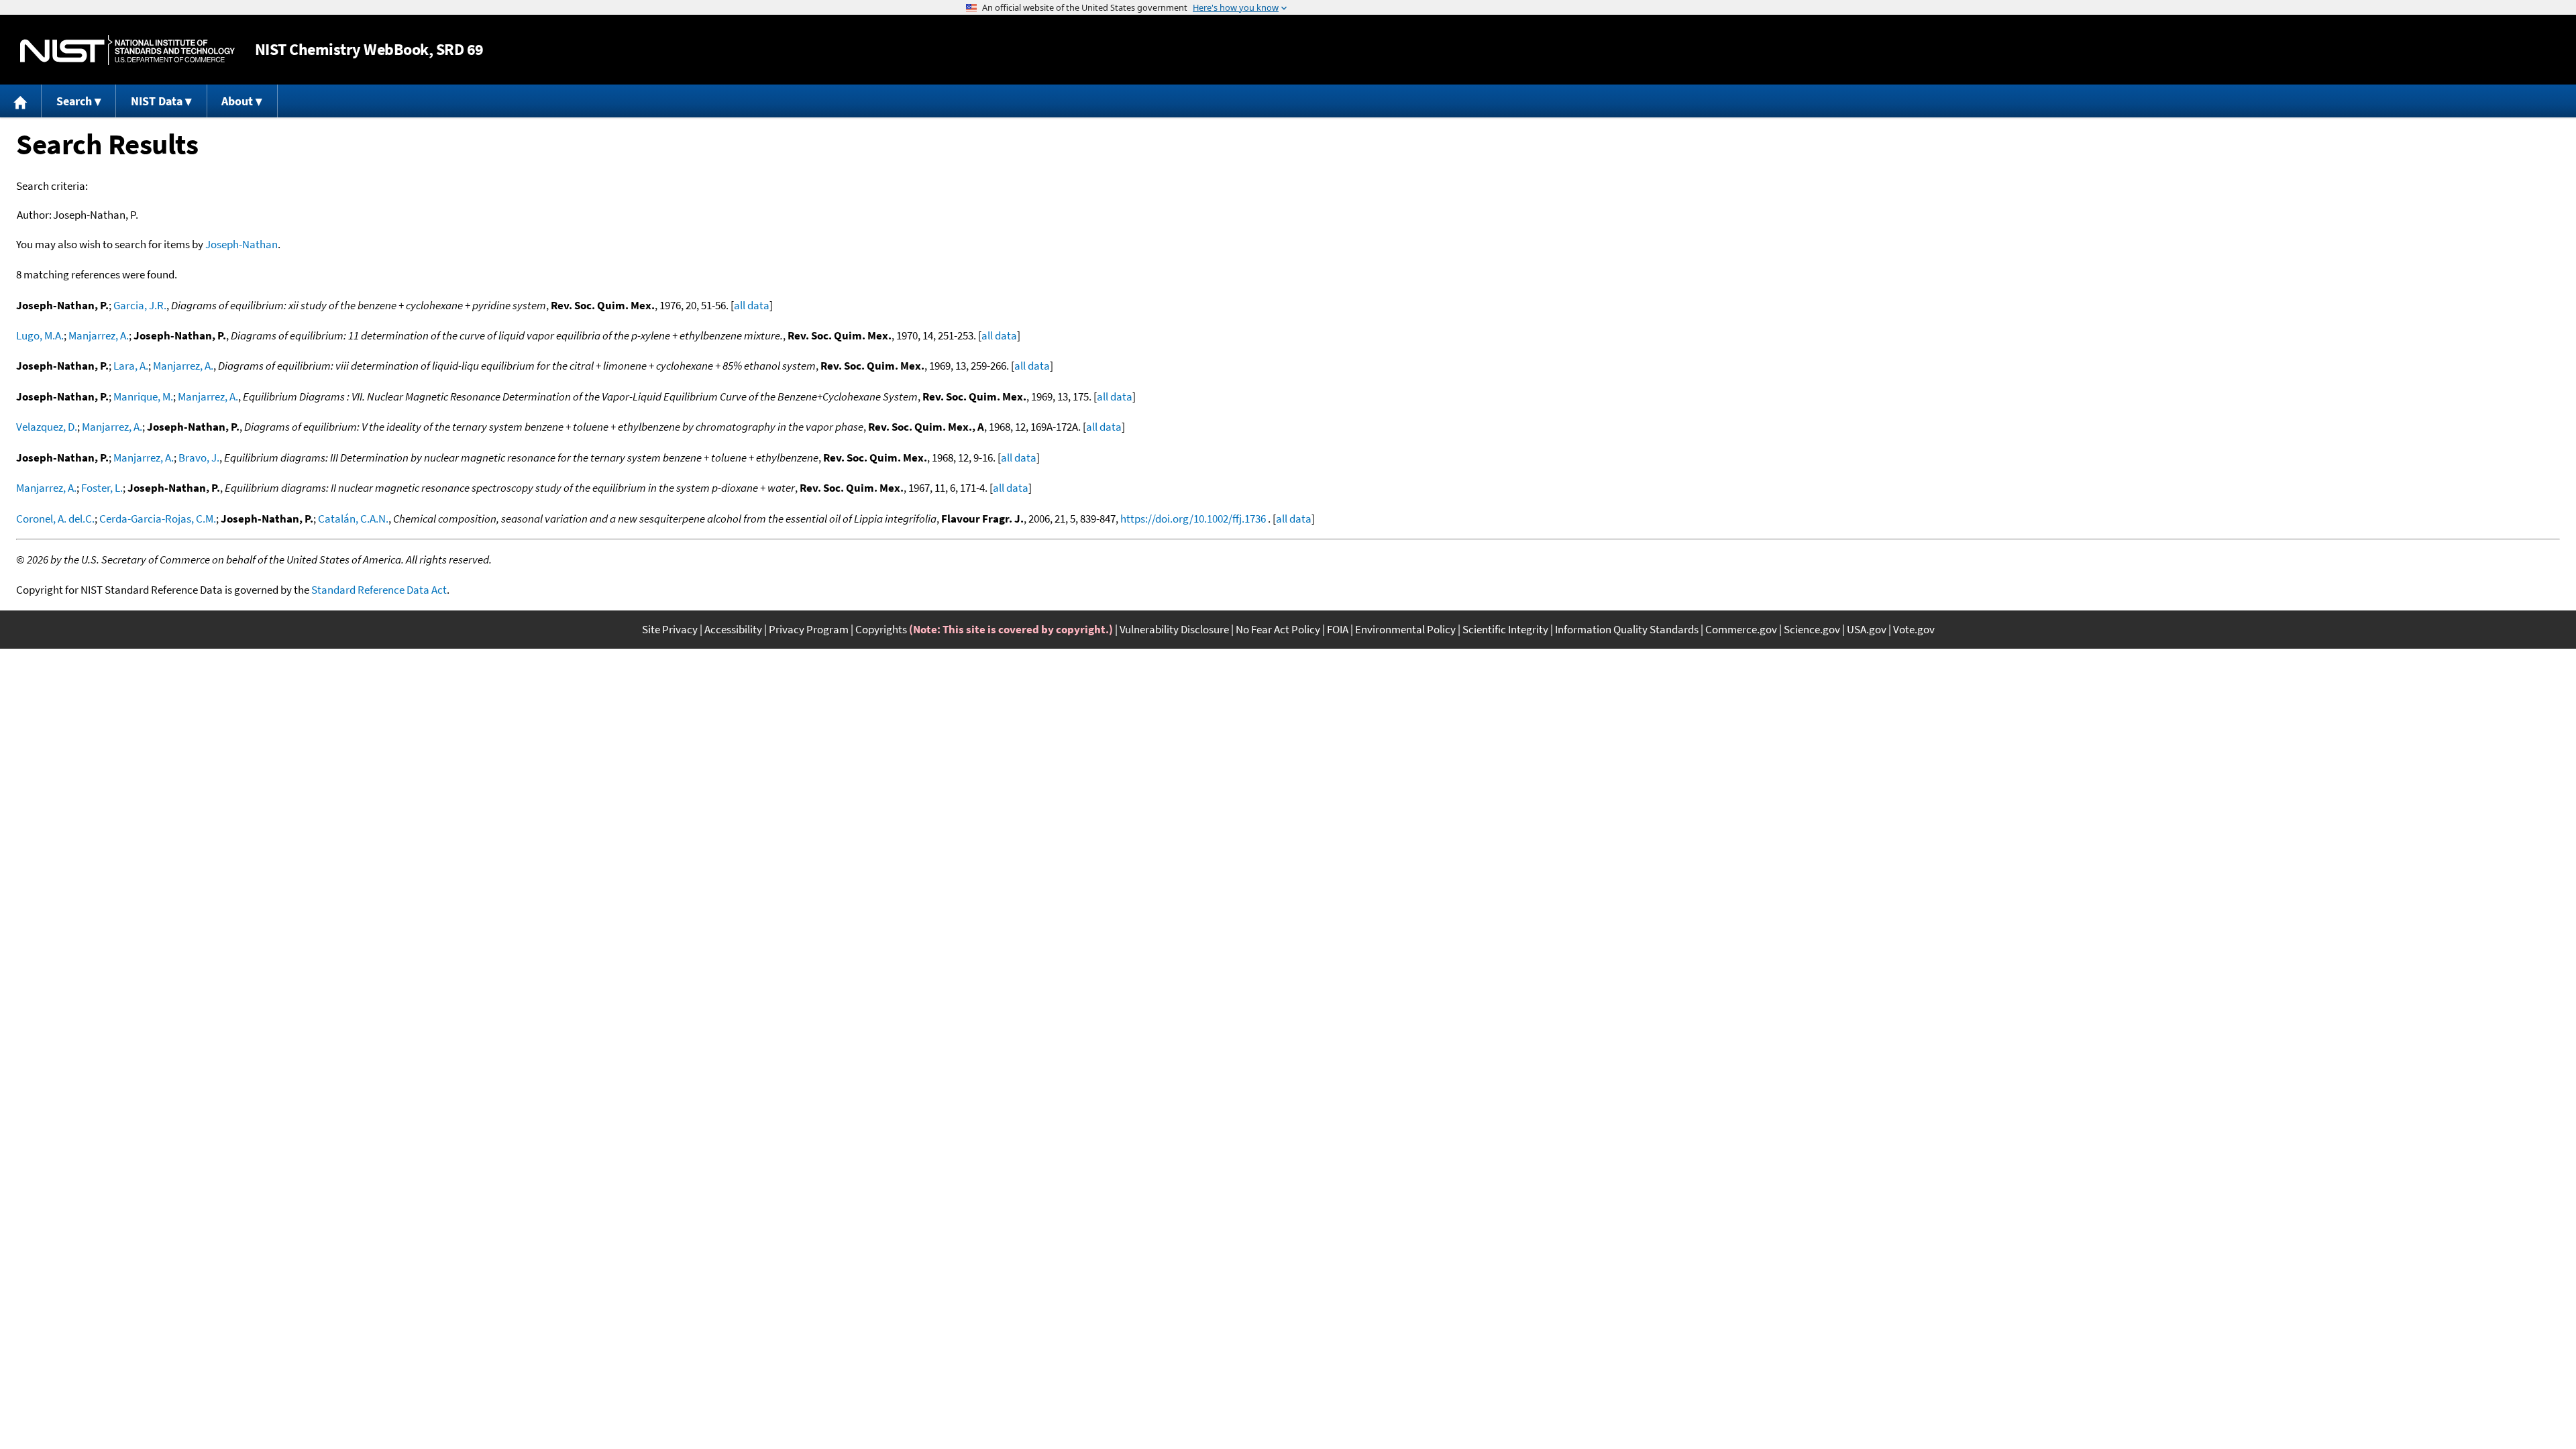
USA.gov (1867, 629)
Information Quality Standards (1627, 629)
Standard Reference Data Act (379, 590)
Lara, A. (131, 366)
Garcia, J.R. (140, 305)
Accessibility (733, 629)
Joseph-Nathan (241, 244)
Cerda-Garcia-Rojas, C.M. (158, 519)
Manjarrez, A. (99, 335)
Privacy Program (809, 629)
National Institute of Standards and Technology (127, 50)
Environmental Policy (1405, 629)
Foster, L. (102, 488)
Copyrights (881, 629)
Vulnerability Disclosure (1174, 629)
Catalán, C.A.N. (353, 519)
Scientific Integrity (1505, 629)
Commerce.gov (1741, 629)
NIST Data (157, 101)
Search (74, 101)
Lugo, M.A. (40, 335)
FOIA (1338, 629)
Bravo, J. (199, 458)
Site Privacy (670, 629)
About (237, 101)
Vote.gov (1914, 629)
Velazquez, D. (47, 427)
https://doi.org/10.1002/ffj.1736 (1193, 519)
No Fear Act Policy (1278, 629)
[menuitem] (21, 101)
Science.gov (1812, 629)
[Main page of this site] (21, 101)
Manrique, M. (143, 396)
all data (752, 305)
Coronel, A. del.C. (55, 519)
